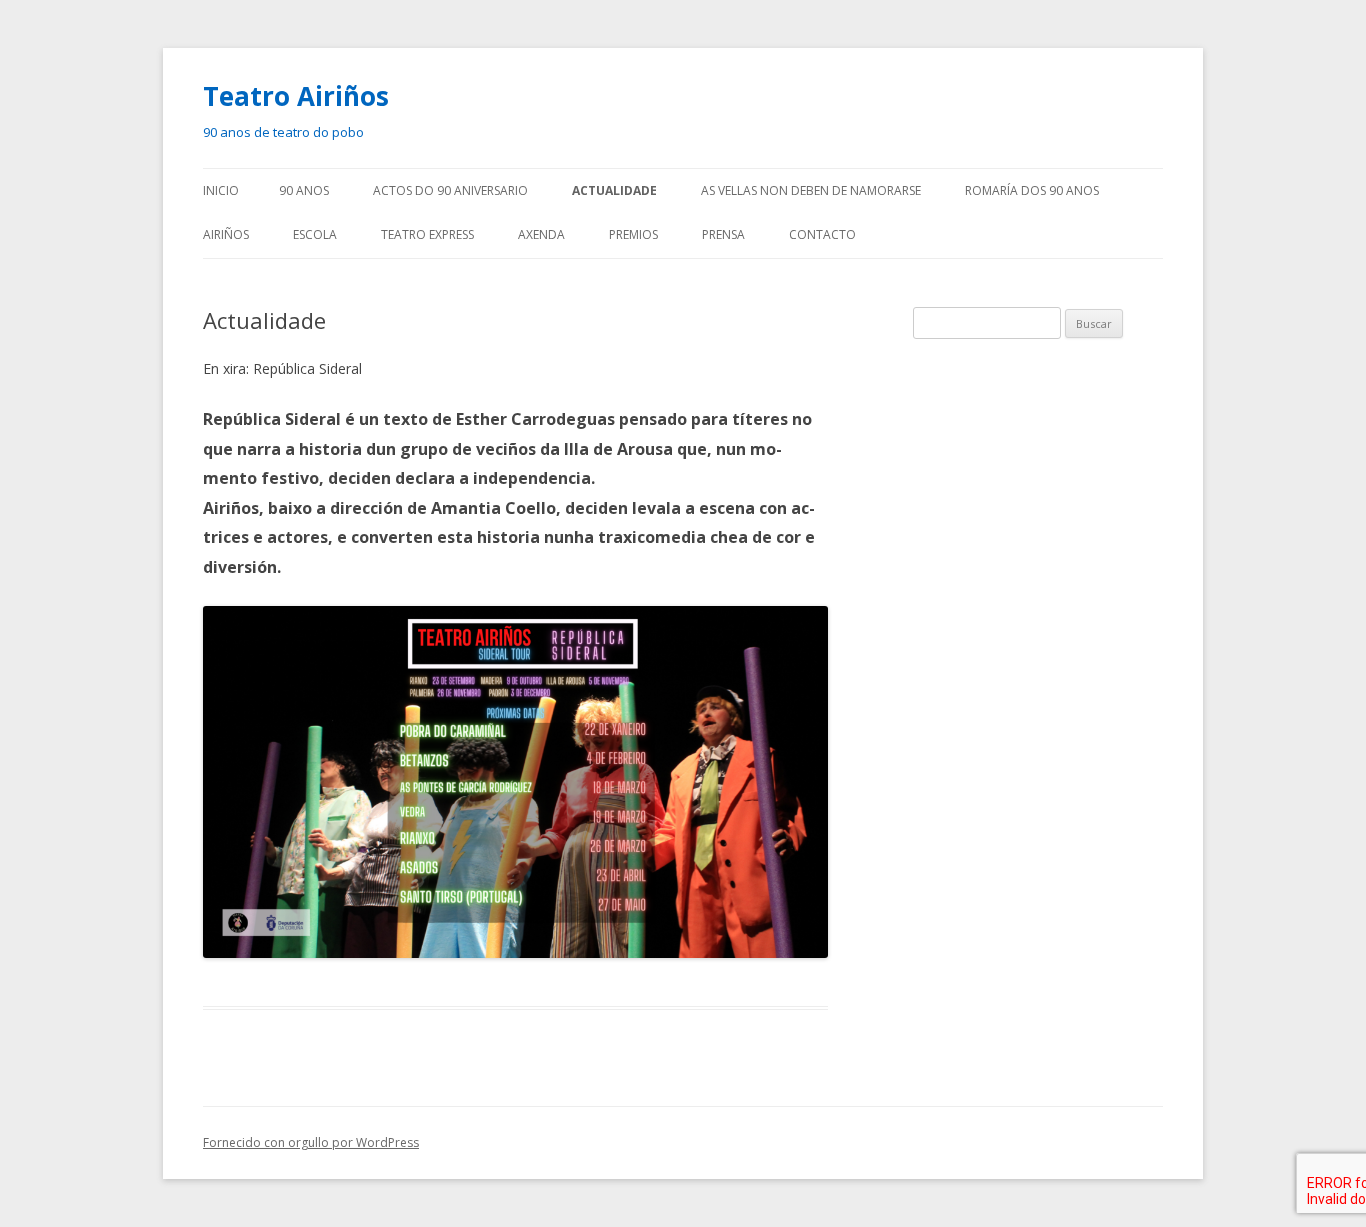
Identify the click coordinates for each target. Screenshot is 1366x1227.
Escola (315, 234)
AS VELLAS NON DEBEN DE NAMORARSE (811, 190)
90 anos (304, 190)
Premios (633, 234)
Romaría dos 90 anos (1032, 190)
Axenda (541, 234)
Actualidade (614, 190)
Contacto (822, 234)
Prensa (723, 234)
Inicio (221, 190)
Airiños (226, 234)
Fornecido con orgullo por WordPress (311, 1142)
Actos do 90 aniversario (450, 190)
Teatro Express (427, 234)
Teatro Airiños (296, 96)
